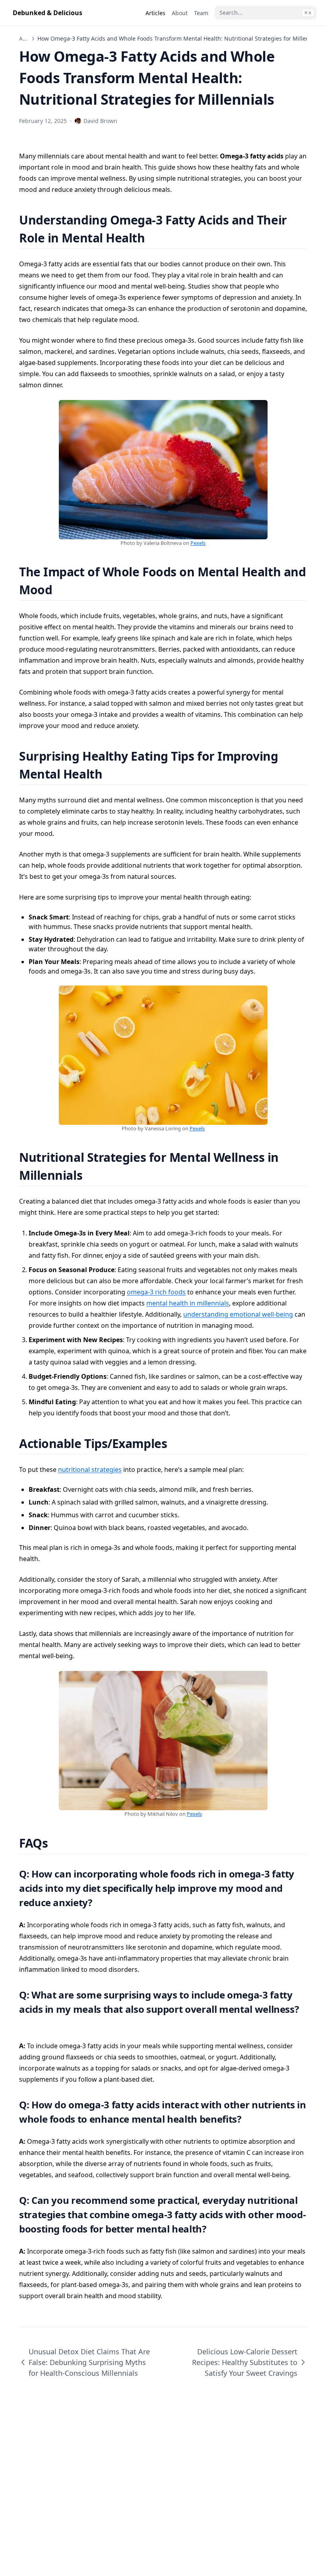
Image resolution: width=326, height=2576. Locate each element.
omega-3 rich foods (156, 1292)
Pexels (198, 543)
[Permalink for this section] (155, 238)
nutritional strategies (90, 1469)
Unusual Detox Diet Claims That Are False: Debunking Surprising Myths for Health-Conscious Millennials (89, 2362)
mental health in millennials (188, 1303)
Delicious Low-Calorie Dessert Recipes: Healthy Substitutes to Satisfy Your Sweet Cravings (245, 2362)
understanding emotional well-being (238, 1314)
